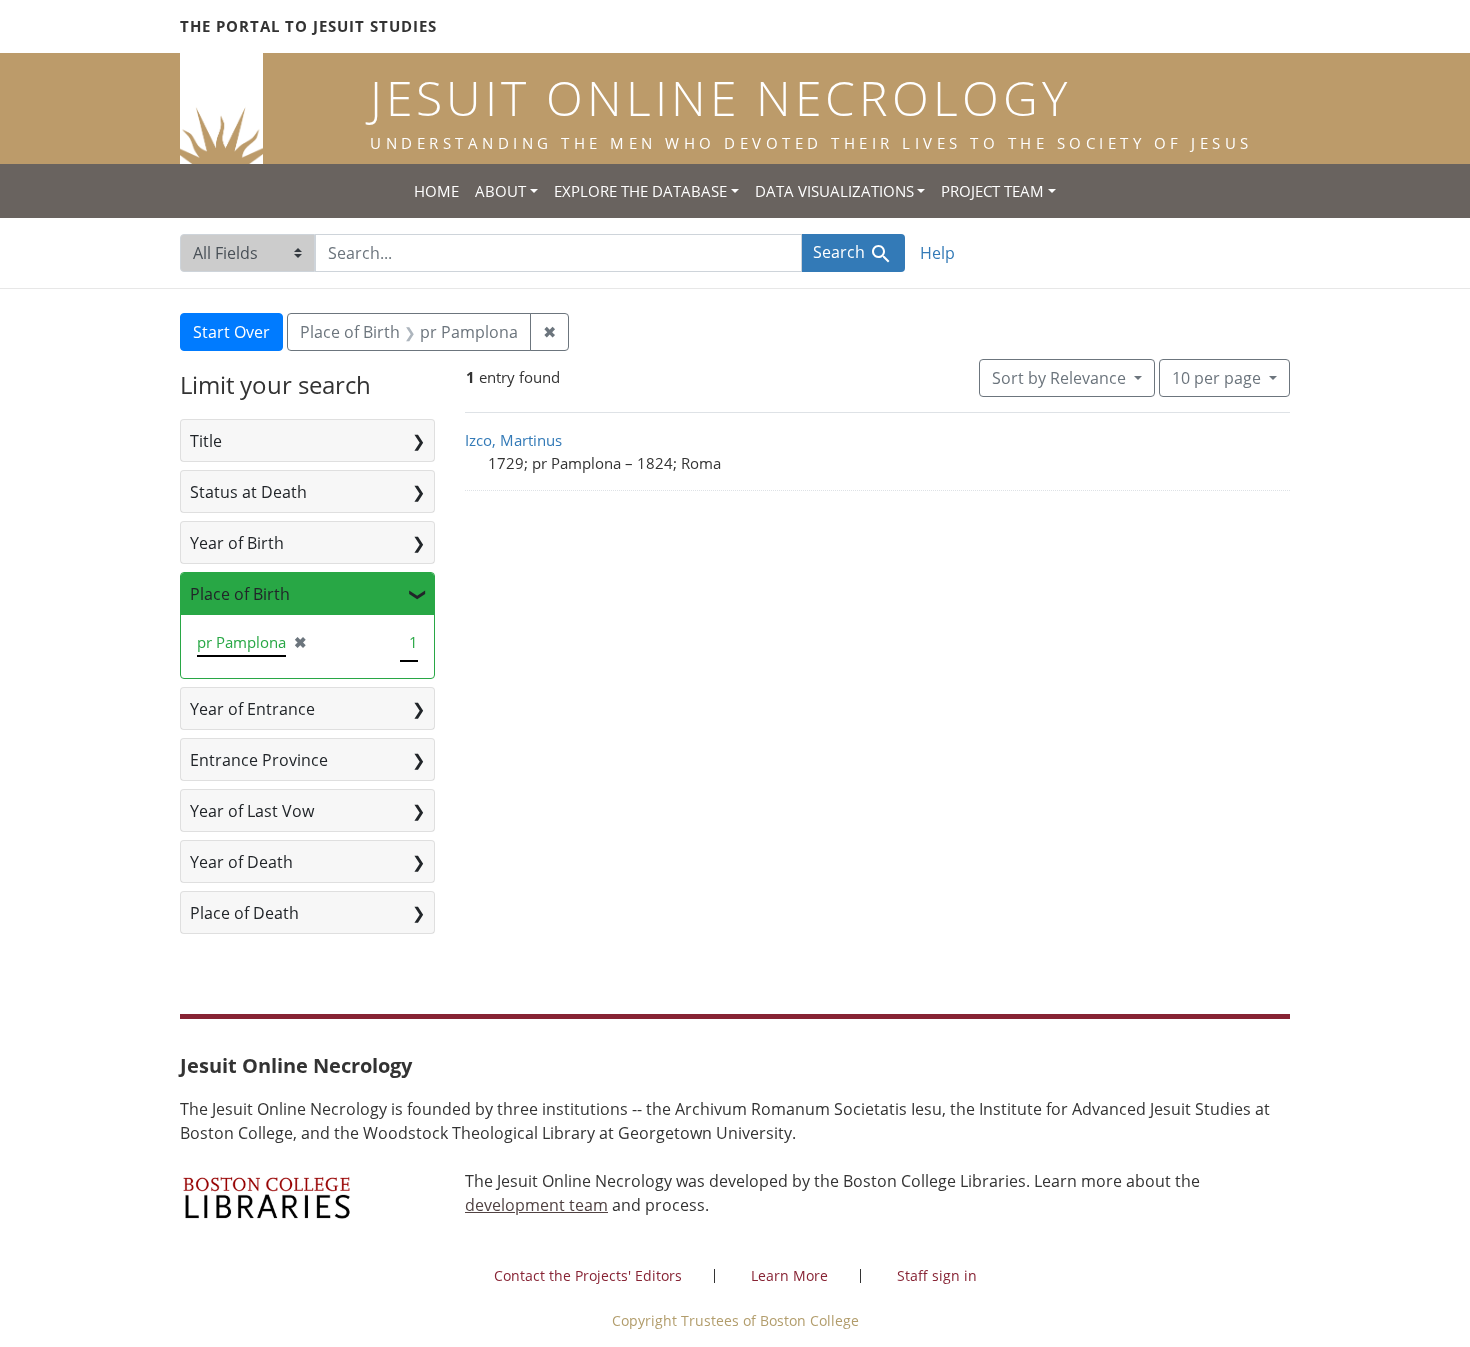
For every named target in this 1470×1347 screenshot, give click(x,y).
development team (536, 1205)
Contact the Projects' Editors (588, 1275)
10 (1216, 377)
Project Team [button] (992, 191)
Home (436, 191)
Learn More (789, 1275)
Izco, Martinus (513, 440)
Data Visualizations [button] (834, 191)
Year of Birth (237, 543)
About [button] (500, 191)
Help (937, 253)
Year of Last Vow (252, 811)
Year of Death (241, 862)
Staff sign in (937, 1275)
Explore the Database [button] (640, 191)
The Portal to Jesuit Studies (308, 26)
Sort (1059, 378)
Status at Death (248, 492)
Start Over (231, 332)
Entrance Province (259, 760)
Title (206, 441)
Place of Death (244, 913)
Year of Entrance (252, 709)
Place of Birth (240, 594)
